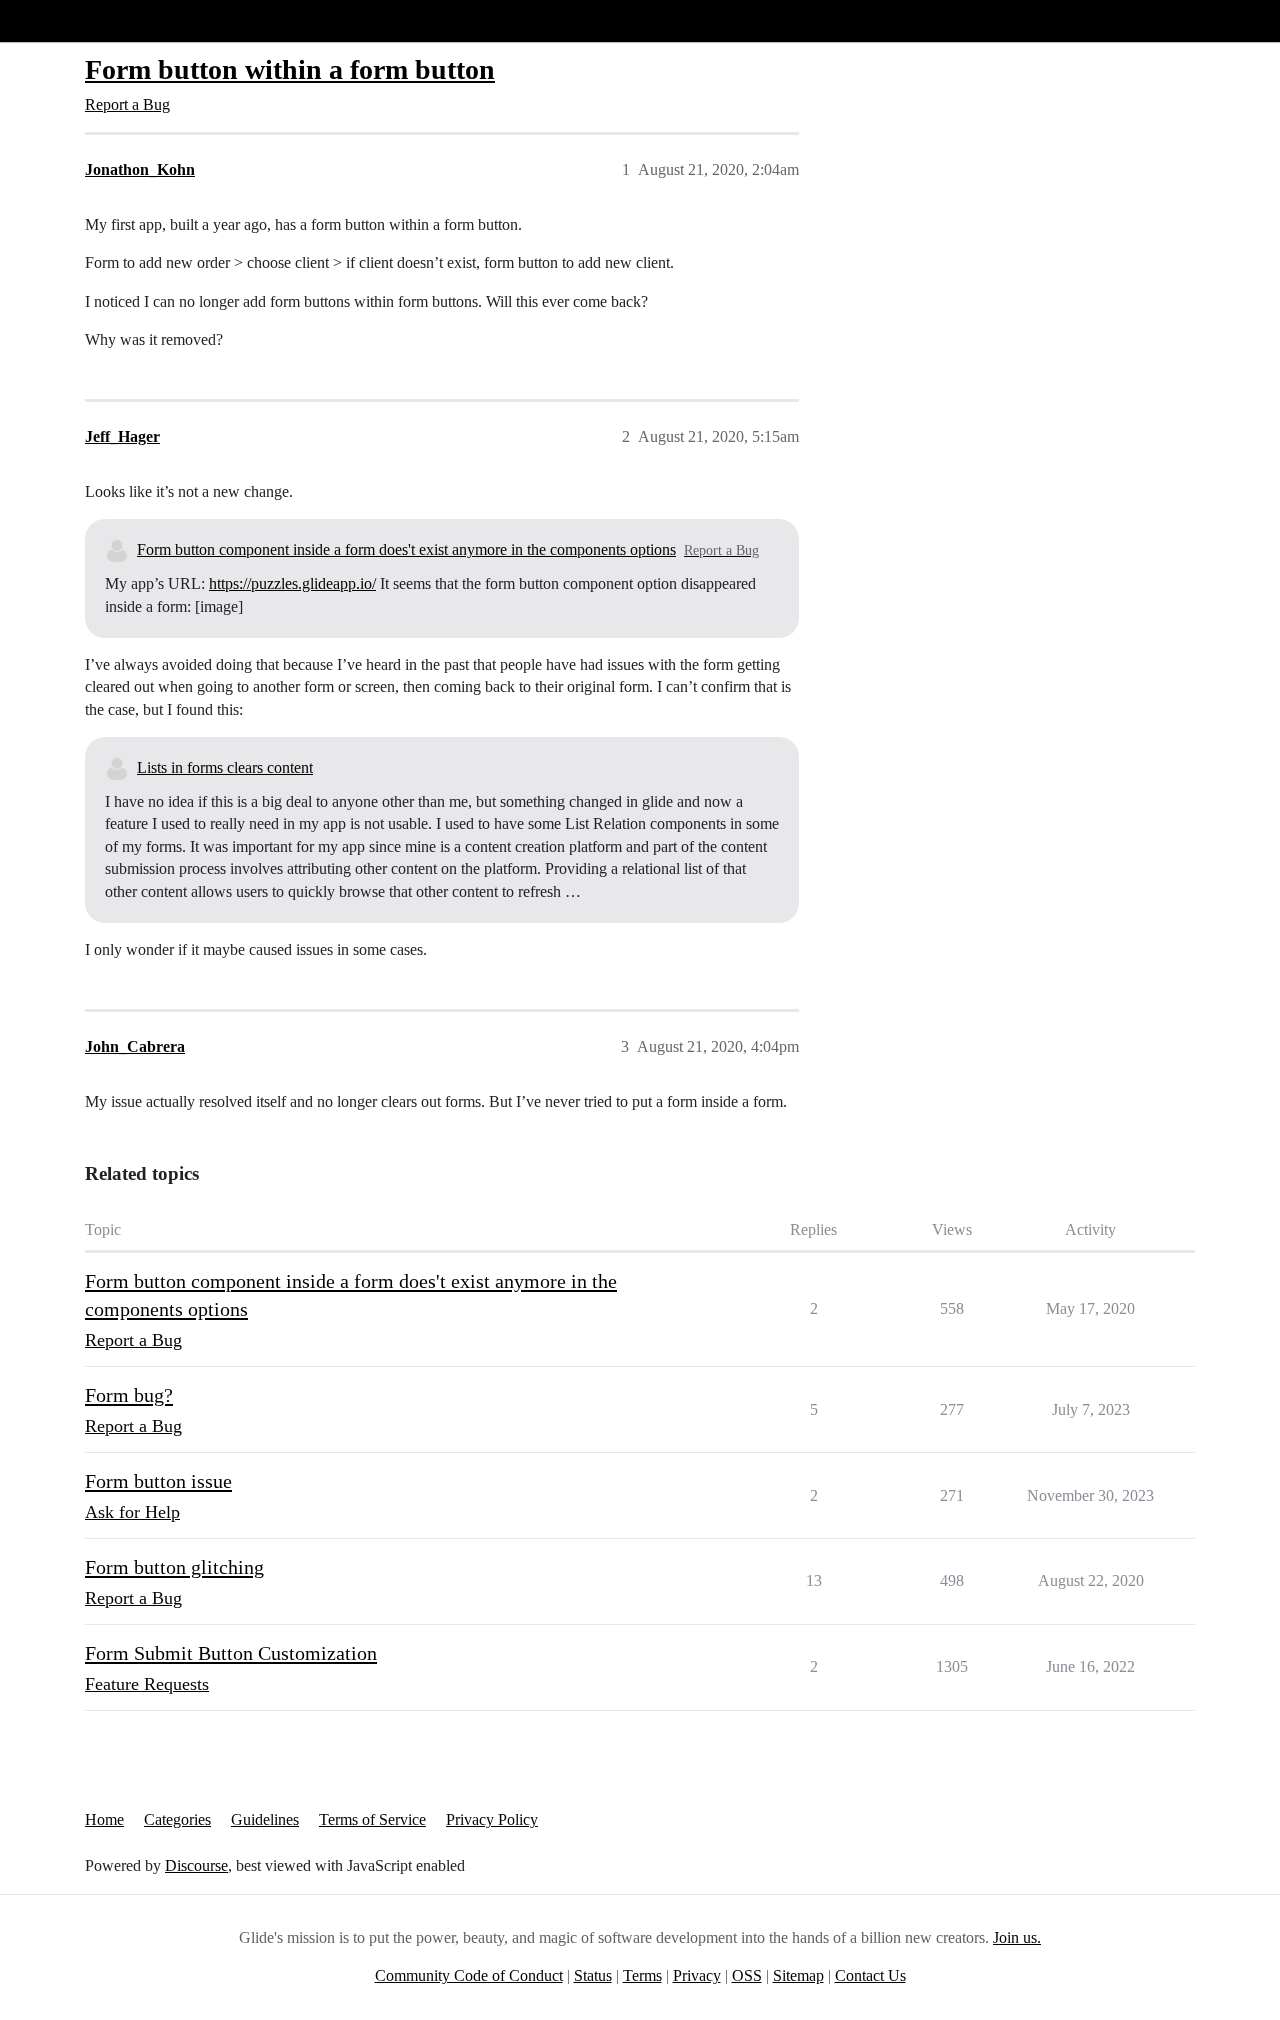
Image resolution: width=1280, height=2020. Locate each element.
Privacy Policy (492, 1819)
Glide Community (67, 20)
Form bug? (129, 1395)
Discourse (196, 1865)
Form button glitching (174, 1567)
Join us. (1017, 1937)
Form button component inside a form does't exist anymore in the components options (406, 549)
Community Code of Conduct (469, 1975)
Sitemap (798, 1975)
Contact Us (870, 1975)
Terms (642, 1975)
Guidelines (265, 1819)
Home (104, 1819)
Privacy (697, 1975)
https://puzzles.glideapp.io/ (292, 583)
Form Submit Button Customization (231, 1653)
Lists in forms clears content (225, 767)
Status (593, 1975)
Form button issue (158, 1481)
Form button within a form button (290, 69)
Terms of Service (372, 1819)
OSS (747, 1975)
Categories (177, 1819)
